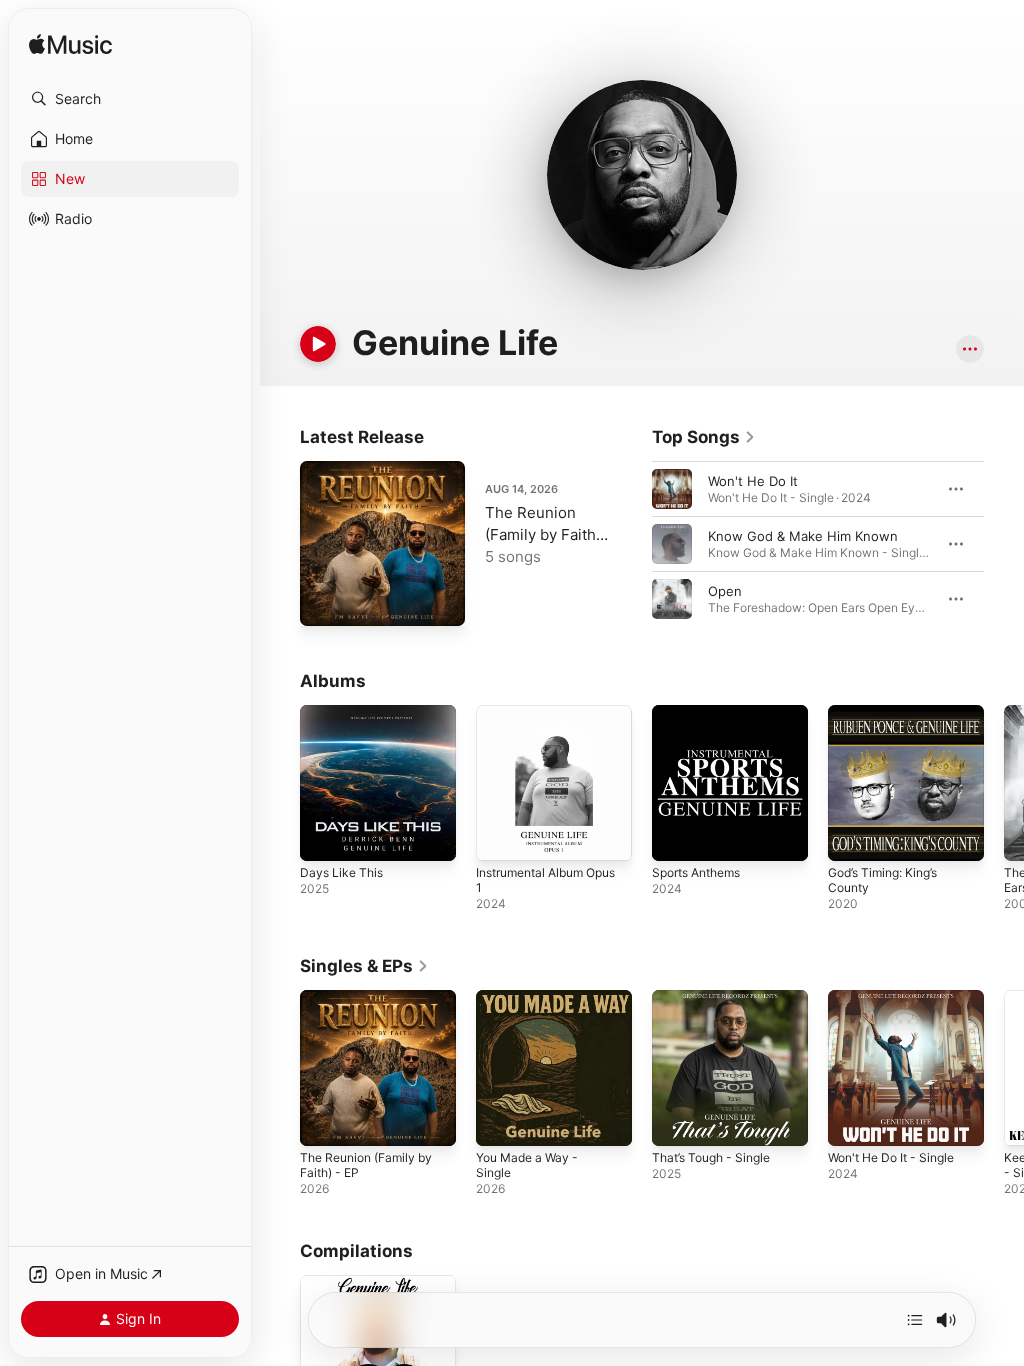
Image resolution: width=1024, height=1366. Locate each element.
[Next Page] (1004, 544)
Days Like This (341, 872)
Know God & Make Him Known (803, 536)
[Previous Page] (632, 544)
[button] (130, 99)
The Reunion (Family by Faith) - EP (543, 534)
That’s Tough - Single (711, 1157)
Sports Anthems (696, 872)
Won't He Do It (753, 481)
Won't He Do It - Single (891, 1157)
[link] (704, 437)
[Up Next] (915, 1320)
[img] (70, 45)
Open (725, 591)
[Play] (318, 344)
